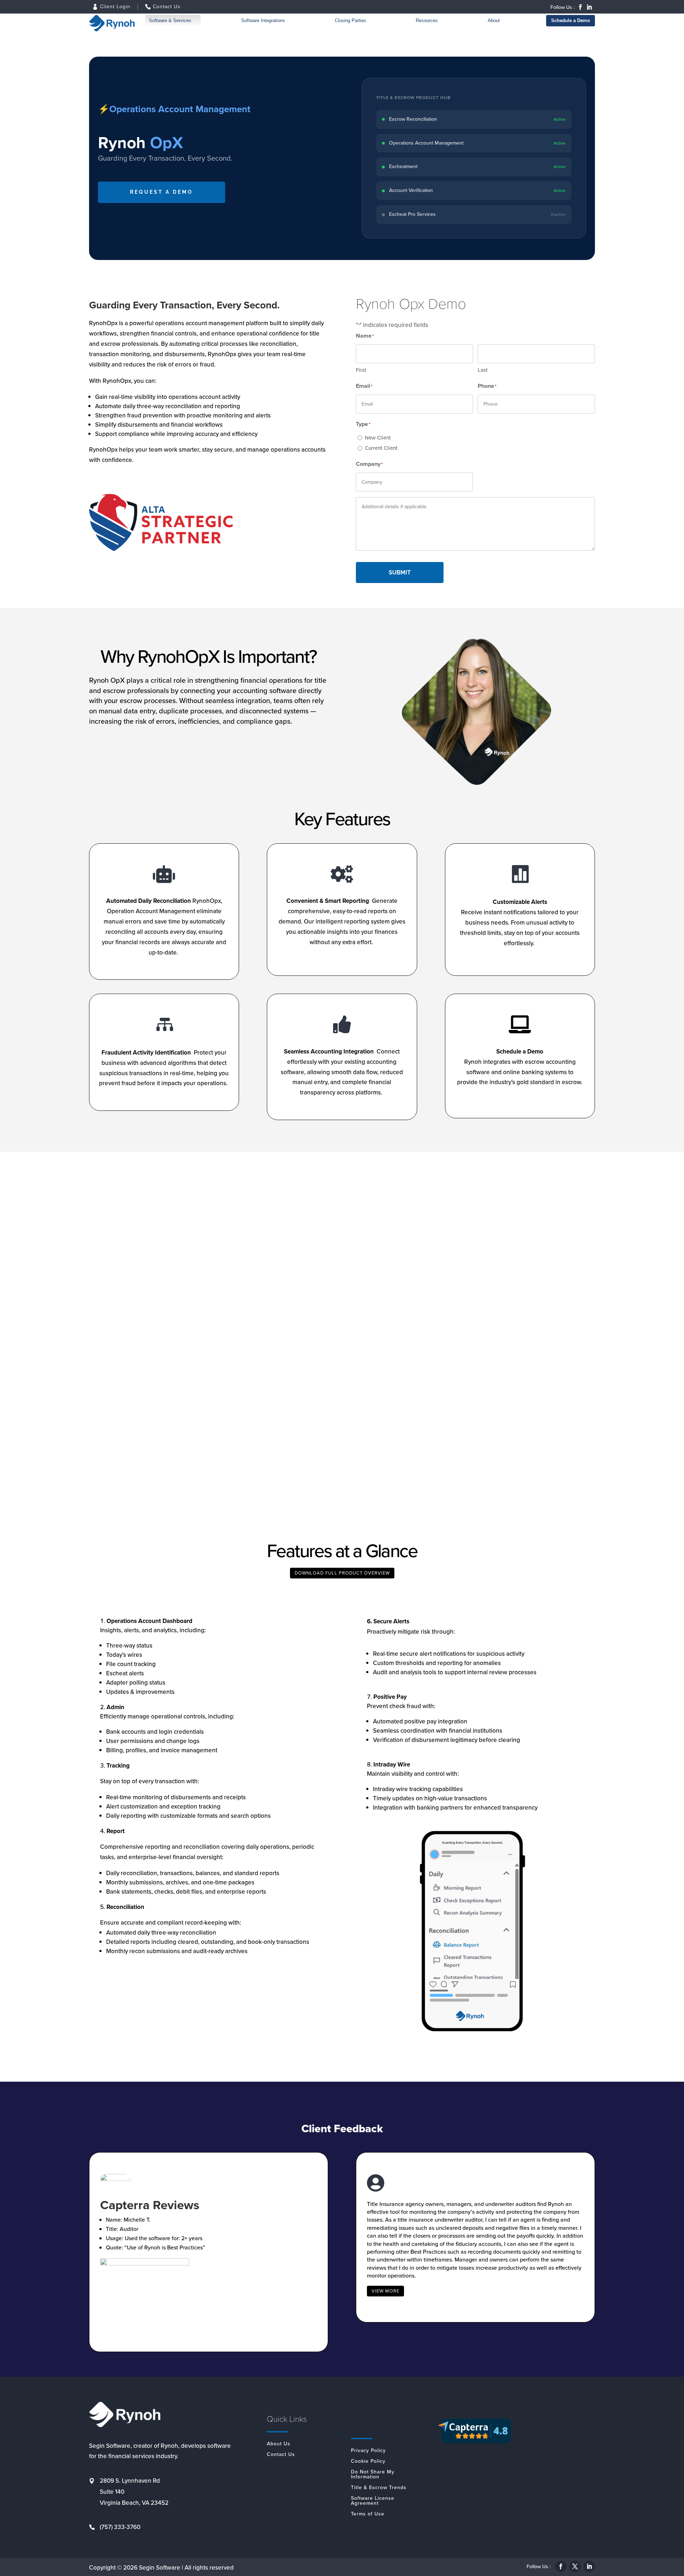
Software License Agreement (373, 2501)
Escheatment (403, 166)
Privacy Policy (368, 2451)
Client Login (115, 7)
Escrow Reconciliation (413, 119)
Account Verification (411, 190)
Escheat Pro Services (412, 214)
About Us (279, 2444)
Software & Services (170, 20)
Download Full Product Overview (342, 1573)
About (494, 20)
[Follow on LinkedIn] (589, 7)
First (361, 370)
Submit (400, 573)
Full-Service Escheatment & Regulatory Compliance (450, 1432)
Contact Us (167, 7)
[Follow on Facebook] (580, 7)
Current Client (381, 448)
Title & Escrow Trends (379, 2488)
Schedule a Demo (571, 20)
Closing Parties (351, 20)
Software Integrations (263, 20)
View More (385, 2291)
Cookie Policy (368, 2462)
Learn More (96, 1458)
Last (483, 370)
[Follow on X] (575, 2566)
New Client (378, 438)
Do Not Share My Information (373, 2475)
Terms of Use (368, 2515)
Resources (427, 20)
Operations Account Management (426, 143)
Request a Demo (162, 192)
